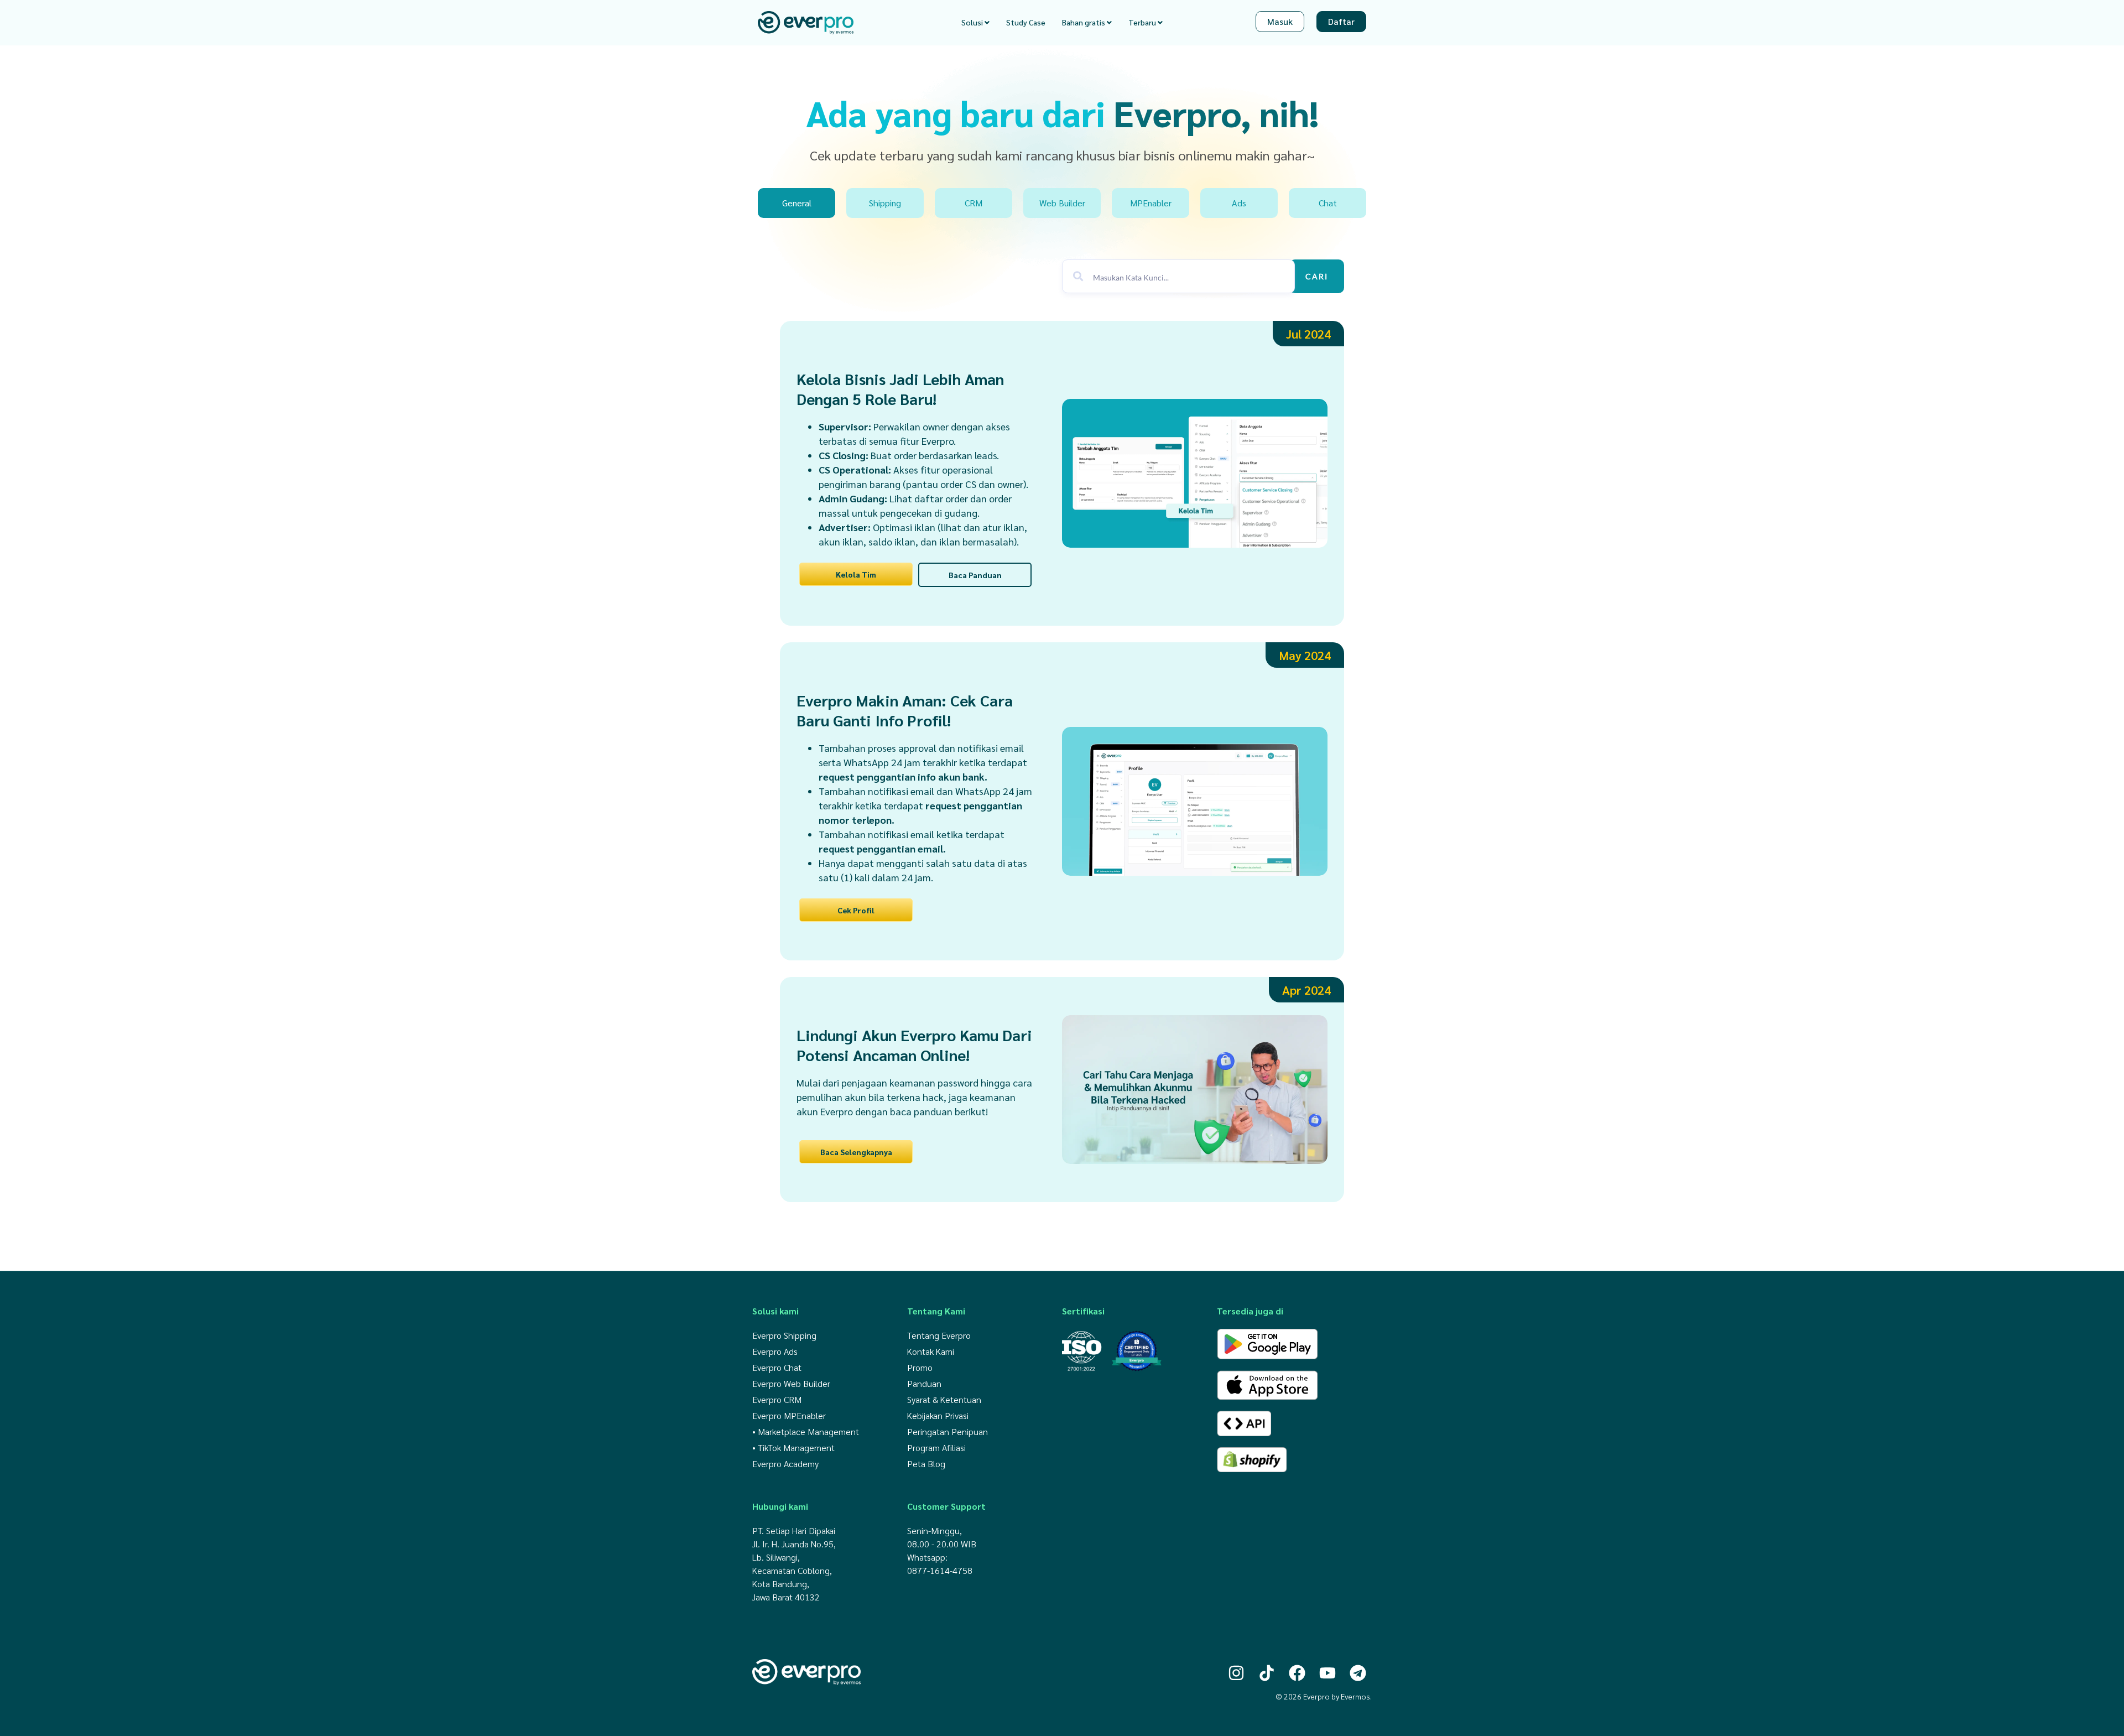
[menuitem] (975, 22)
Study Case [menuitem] (1026, 22)
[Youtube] (1327, 1673)
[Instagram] (1236, 1673)
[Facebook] (1297, 1673)
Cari (1317, 276)
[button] (1308, 334)
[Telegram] (1358, 1673)
